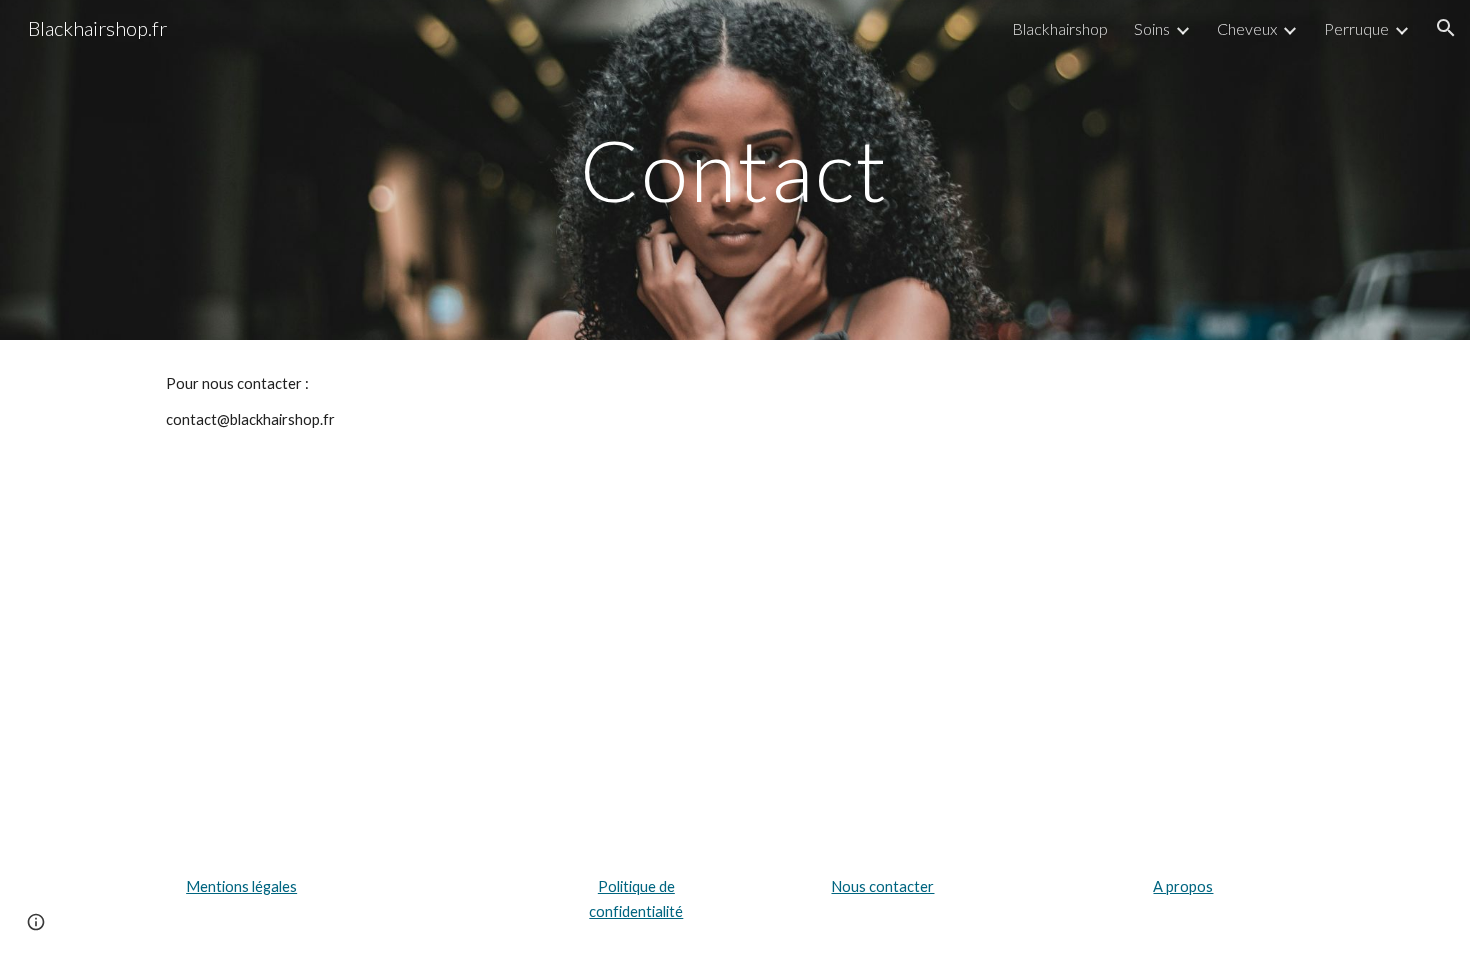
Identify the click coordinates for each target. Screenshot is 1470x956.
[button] (1446, 28)
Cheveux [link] (1247, 28)
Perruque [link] (1356, 28)
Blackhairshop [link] (1060, 28)
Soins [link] (1152, 28)
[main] (735, 169)
